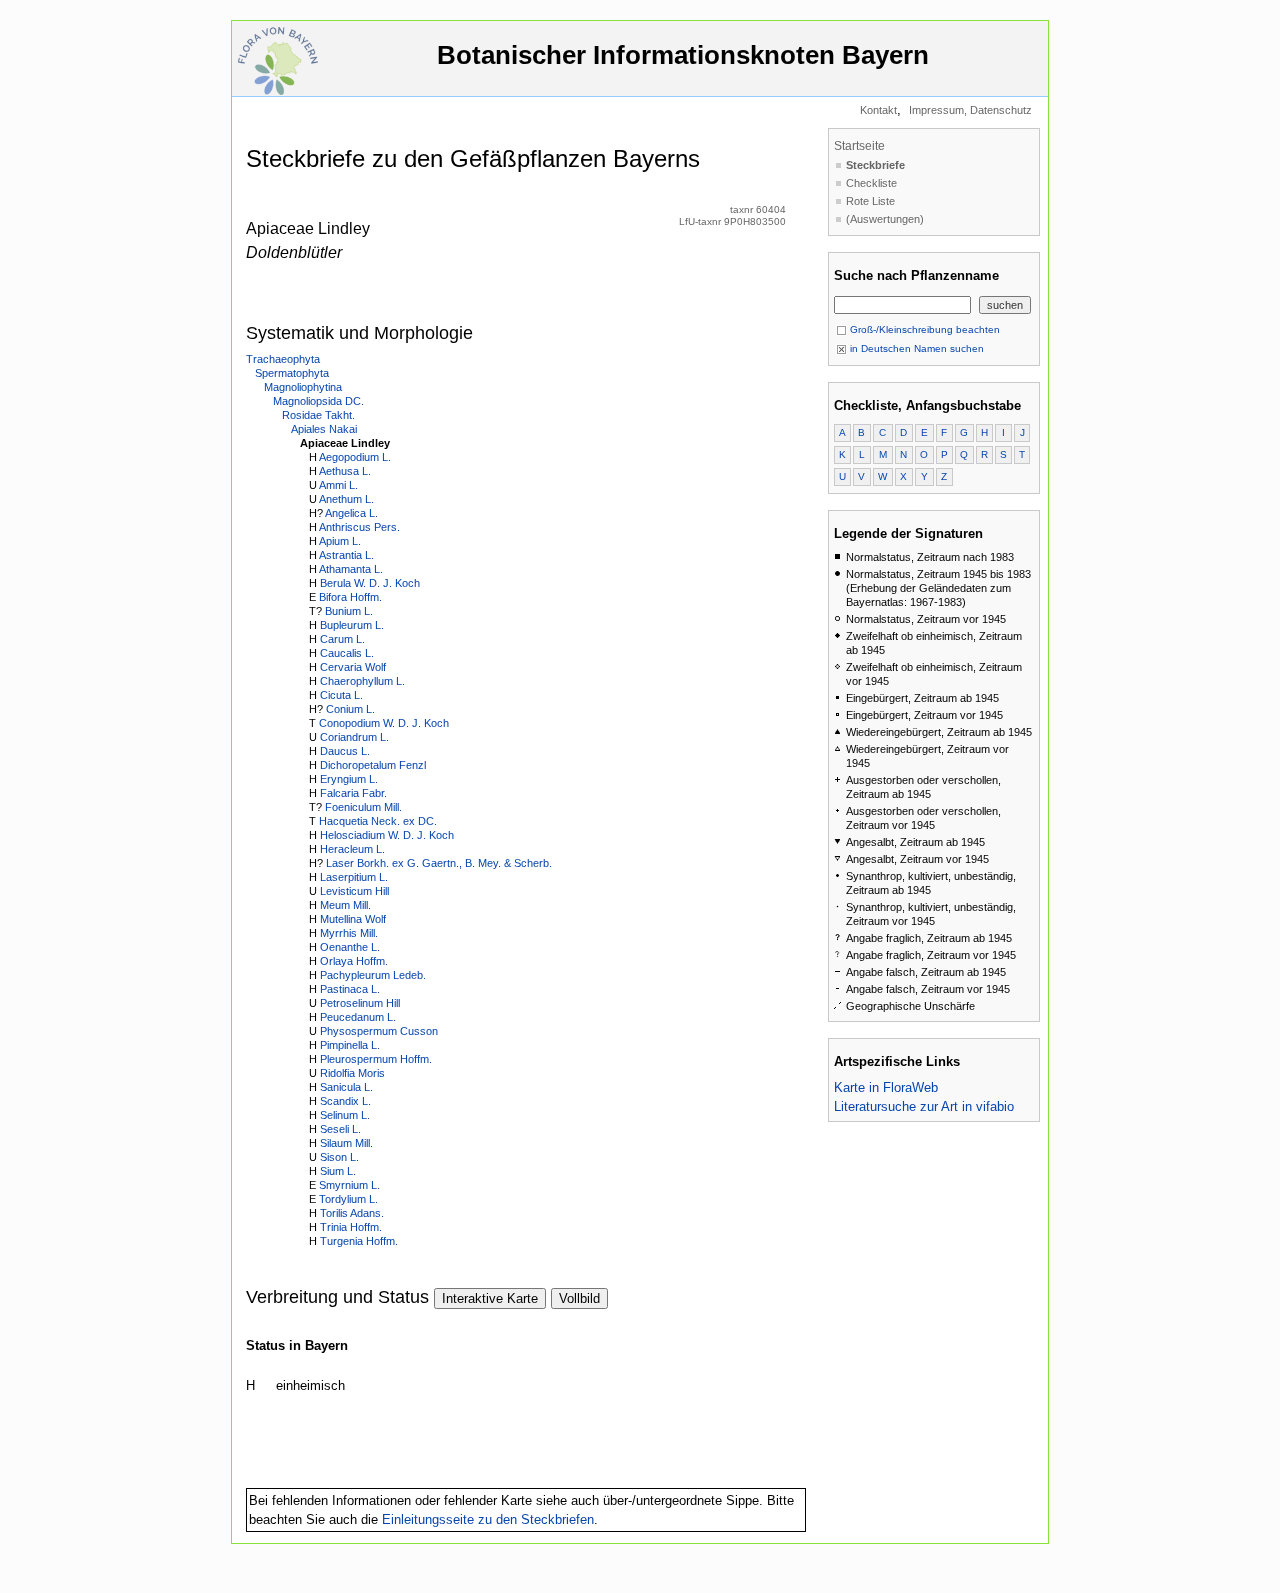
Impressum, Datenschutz (970, 110)
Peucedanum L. (358, 1017)
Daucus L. (345, 751)
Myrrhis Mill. (349, 933)
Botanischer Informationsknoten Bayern (683, 55)
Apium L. (340, 541)
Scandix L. (345, 1101)
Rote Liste (870, 201)
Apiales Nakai (324, 429)
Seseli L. (340, 1129)
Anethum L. (346, 499)
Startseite (859, 146)
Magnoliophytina (303, 387)
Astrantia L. (346, 555)
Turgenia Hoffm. (359, 1241)
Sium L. (338, 1171)
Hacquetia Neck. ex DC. (378, 821)
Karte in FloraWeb (886, 1087)
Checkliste (871, 183)
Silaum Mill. (346, 1143)
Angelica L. (351, 513)
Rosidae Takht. (318, 415)
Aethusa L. (345, 471)
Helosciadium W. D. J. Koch (387, 835)
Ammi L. (338, 485)
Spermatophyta (292, 373)
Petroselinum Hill (360, 1003)
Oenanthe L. (350, 947)
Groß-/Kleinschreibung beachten (923, 329)
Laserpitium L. (354, 877)
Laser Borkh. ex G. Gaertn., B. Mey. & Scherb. (439, 863)
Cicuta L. (341, 695)
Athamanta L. (351, 569)
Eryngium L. (349, 779)
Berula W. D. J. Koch (370, 583)
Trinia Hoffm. (351, 1227)
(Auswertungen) (885, 219)
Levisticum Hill (354, 891)
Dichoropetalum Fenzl (373, 765)
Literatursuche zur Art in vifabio (924, 1106)
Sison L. (339, 1157)
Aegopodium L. (355, 457)
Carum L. (342, 639)
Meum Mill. (345, 905)
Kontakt (878, 110)
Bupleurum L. (352, 625)
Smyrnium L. (349, 1185)
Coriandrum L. (354, 737)
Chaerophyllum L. (362, 681)
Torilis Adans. (352, 1213)
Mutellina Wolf (353, 919)
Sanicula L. (346, 1087)
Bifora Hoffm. (350, 597)
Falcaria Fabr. (353, 793)
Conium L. (350, 709)
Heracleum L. (352, 849)
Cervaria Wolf (353, 667)
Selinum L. (345, 1115)
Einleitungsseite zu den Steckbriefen (488, 1519)
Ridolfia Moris (352, 1073)
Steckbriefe (875, 165)
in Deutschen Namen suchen (915, 348)
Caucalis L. (347, 653)
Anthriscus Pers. (359, 527)
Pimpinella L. (350, 1045)
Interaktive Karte (490, 1298)
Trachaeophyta (283, 359)
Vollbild (579, 1298)
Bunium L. (349, 611)
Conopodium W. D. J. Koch (384, 723)
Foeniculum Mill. (363, 807)
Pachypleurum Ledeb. (373, 975)
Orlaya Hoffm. (354, 961)
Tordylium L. (348, 1199)
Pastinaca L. (350, 989)
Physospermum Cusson (379, 1031)
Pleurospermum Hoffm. (376, 1059)
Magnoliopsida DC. (318, 401)
